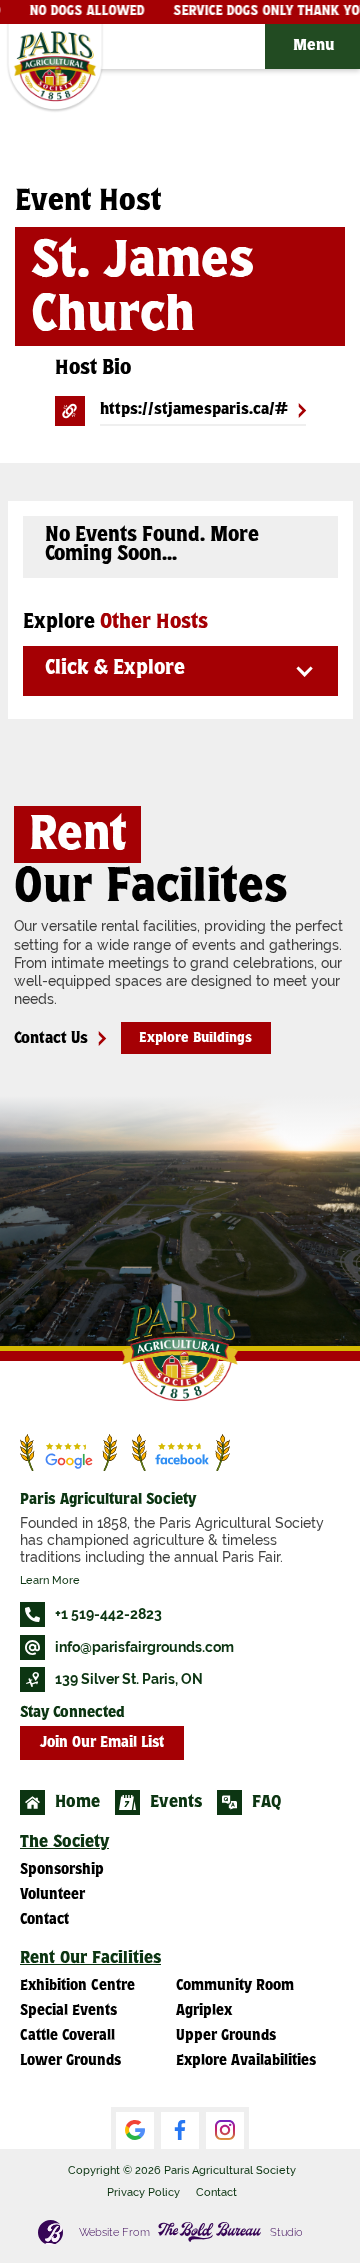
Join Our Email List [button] (102, 1743)
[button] (312, 46)
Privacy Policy (143, 2192)
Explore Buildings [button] (195, 1039)
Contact (216, 2192)
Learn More (50, 1580)
